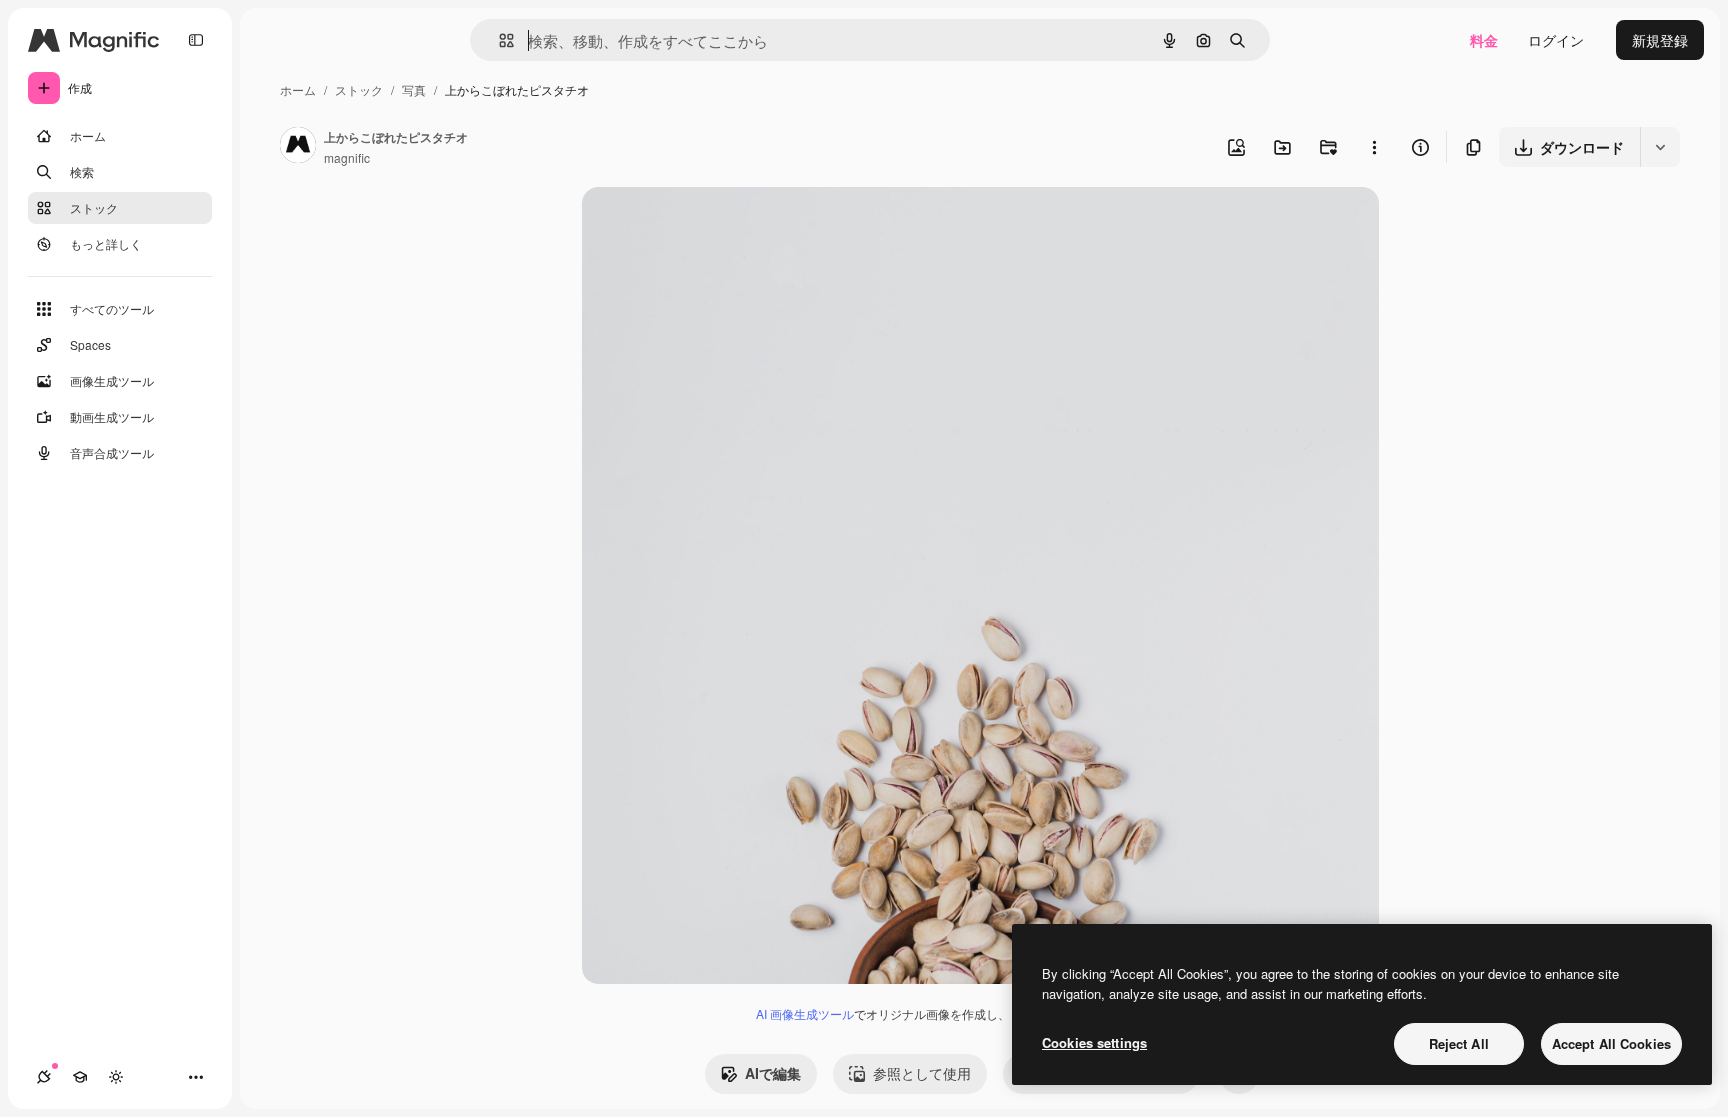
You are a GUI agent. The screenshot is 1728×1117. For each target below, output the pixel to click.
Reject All (1459, 1043)
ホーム (298, 89)
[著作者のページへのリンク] (298, 147)
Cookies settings (1094, 1042)
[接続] (44, 1077)
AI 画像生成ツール (805, 1013)
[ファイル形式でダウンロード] (1660, 147)
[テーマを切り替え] (116, 1077)
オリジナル (719, 225)
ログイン (1556, 40)
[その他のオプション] (1374, 147)
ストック (359, 89)
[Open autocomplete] (498, 40)
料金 (1484, 40)
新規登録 (1660, 40)
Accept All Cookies (1611, 1043)
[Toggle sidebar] (196, 40)
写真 (414, 89)
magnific (347, 157)
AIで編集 (773, 1073)
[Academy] (80, 1077)
